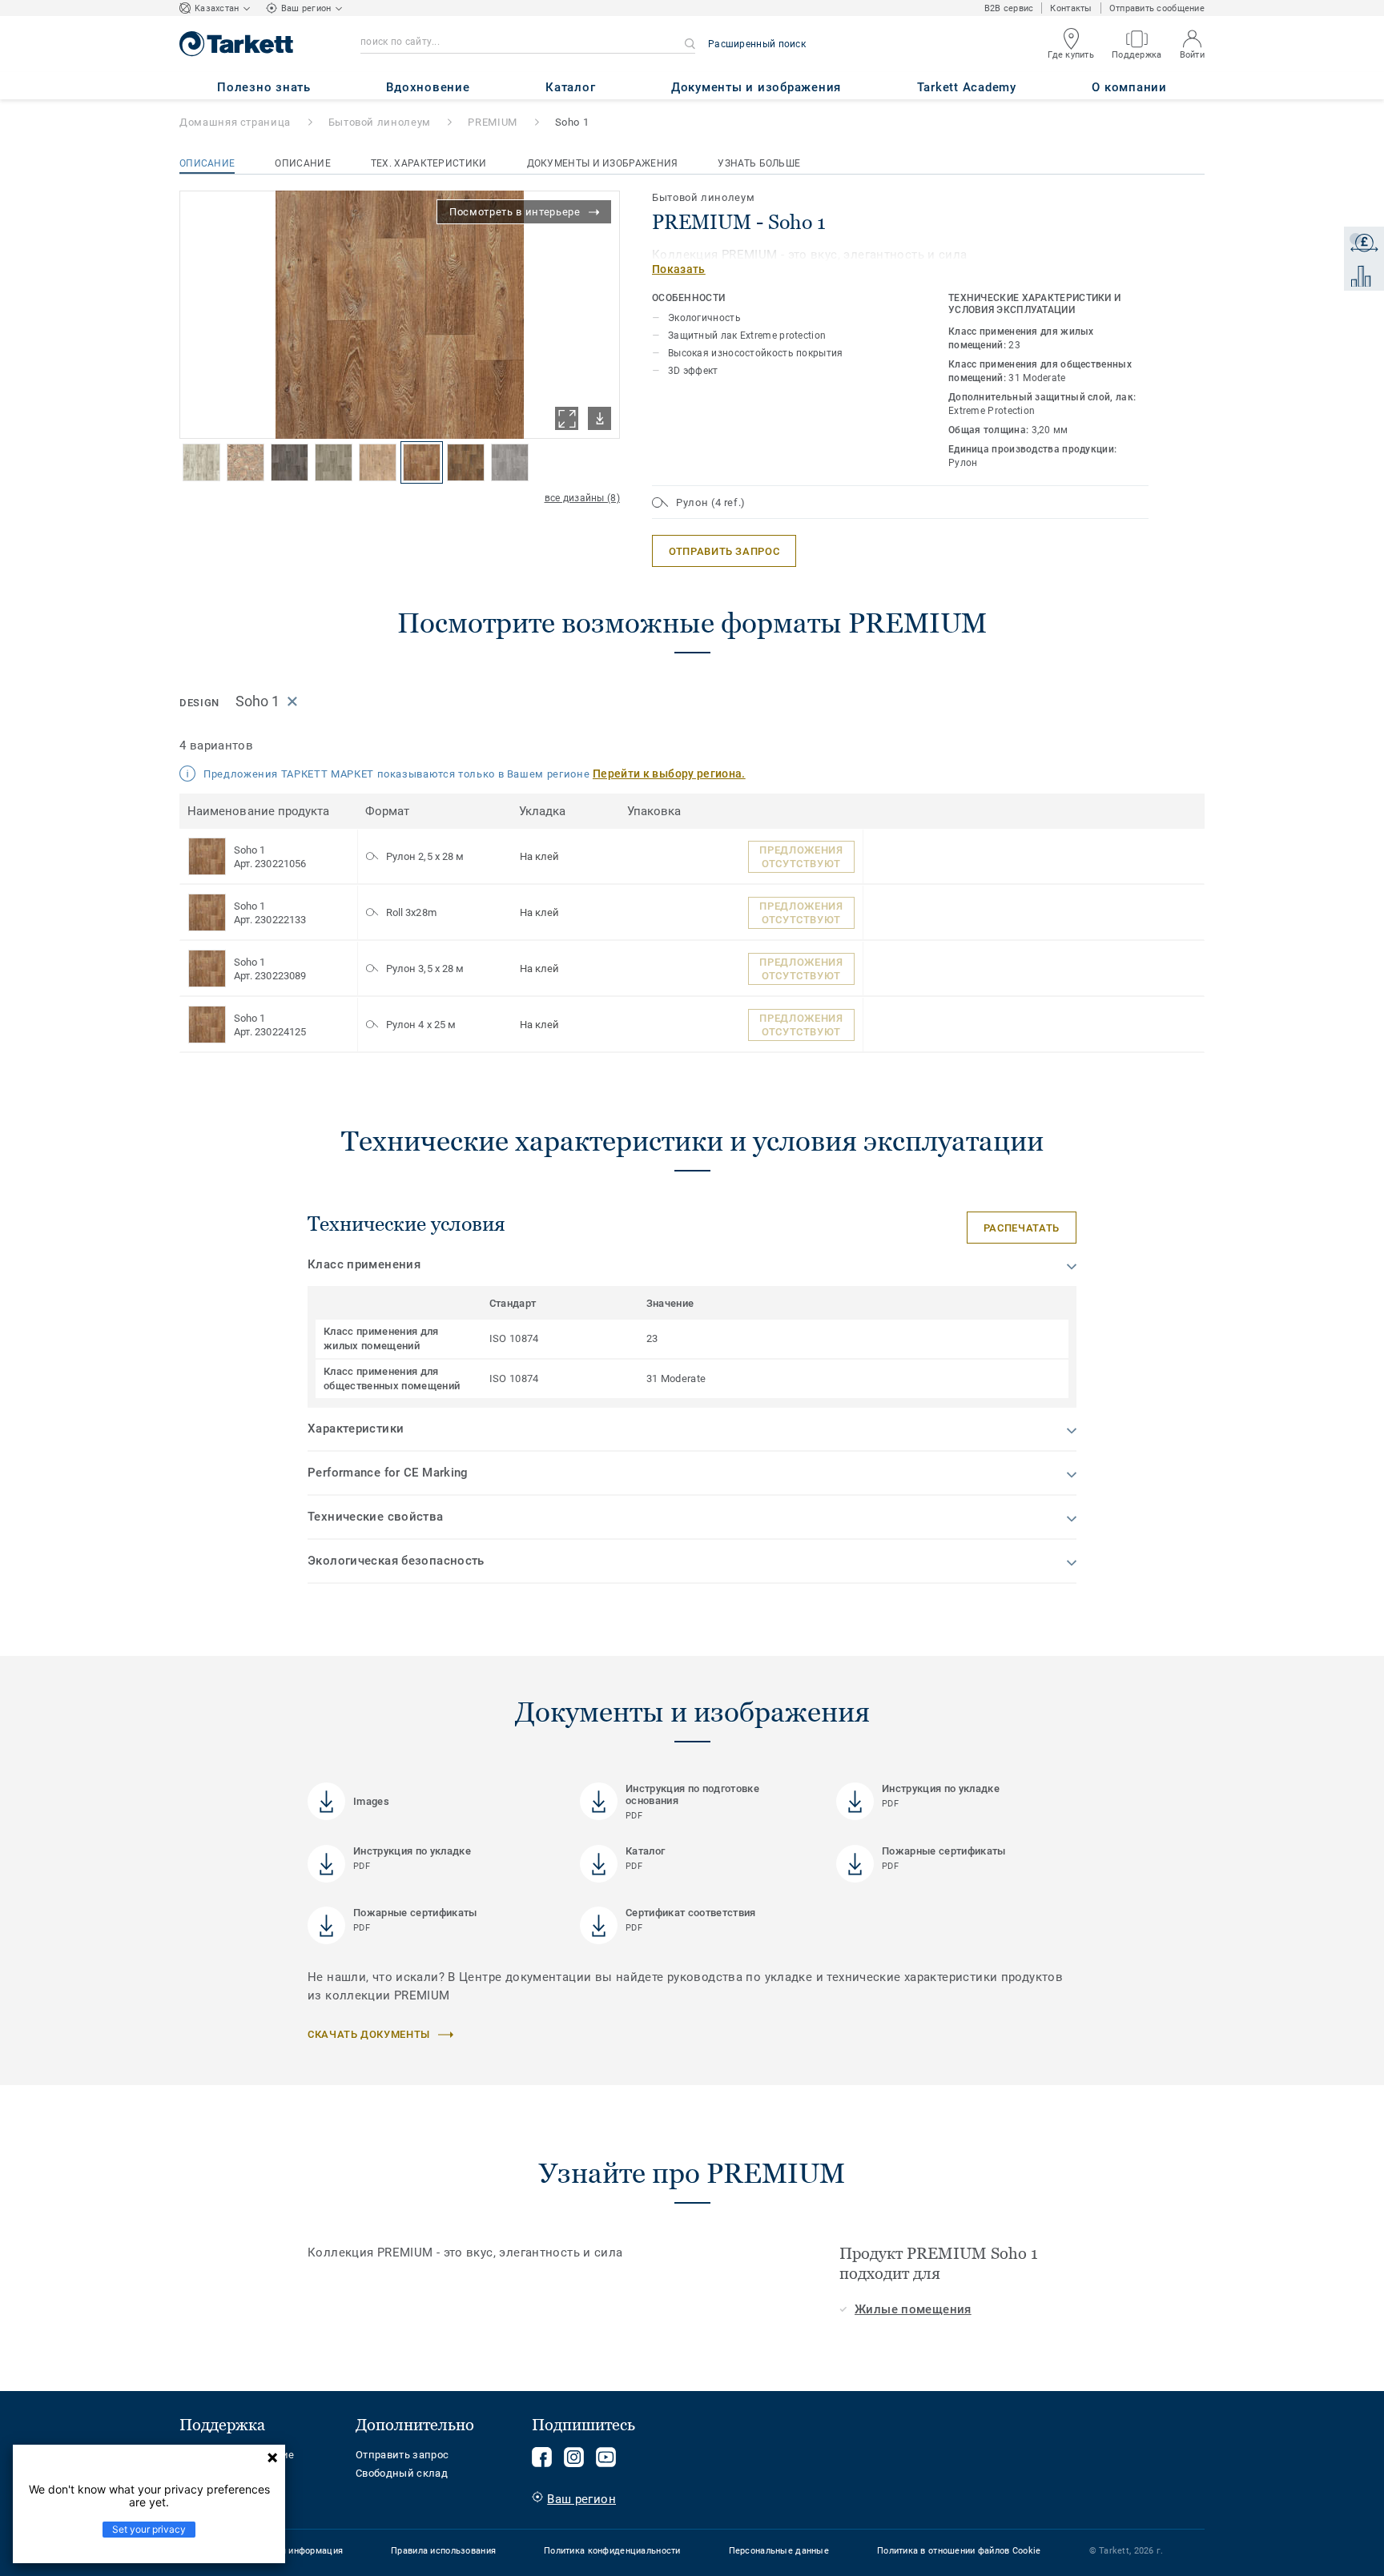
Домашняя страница (235, 122)
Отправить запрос (402, 2455)
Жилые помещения (913, 2309)
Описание (207, 163)
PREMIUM (493, 122)
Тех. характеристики (429, 163)
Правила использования (443, 2551)
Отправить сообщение (1157, 8)
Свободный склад (402, 2473)
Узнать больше (759, 163)
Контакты (1071, 8)
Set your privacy (149, 2529)
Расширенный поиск (757, 44)
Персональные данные (779, 2551)
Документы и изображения (603, 163)
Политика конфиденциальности (612, 2551)
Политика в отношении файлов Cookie (959, 2551)
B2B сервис (1009, 8)
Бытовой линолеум (380, 122)
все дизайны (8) (583, 498)
